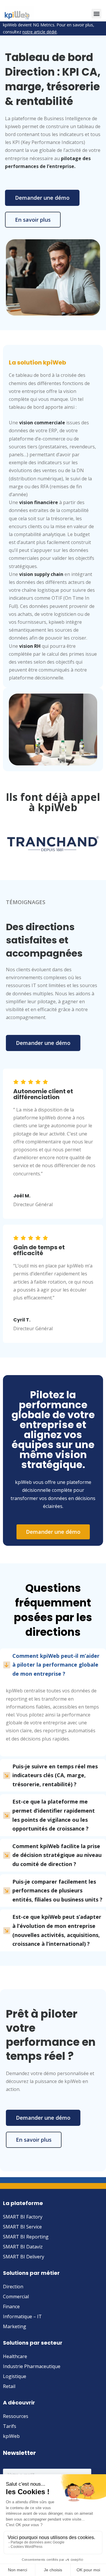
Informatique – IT (22, 2316)
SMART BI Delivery (24, 2257)
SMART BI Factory (23, 2217)
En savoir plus (33, 220)
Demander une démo (42, 198)
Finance (11, 2306)
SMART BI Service (22, 2227)
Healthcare (15, 2356)
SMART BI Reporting (26, 2237)
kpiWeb (11, 2436)
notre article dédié (40, 32)
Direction (13, 2287)
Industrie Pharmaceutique (32, 2366)
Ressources (16, 2416)
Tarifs (10, 2426)
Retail (9, 2386)
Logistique (15, 2376)
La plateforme (23, 2203)
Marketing (15, 2326)
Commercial (16, 2297)
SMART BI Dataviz (23, 2247)
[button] (96, 14)
